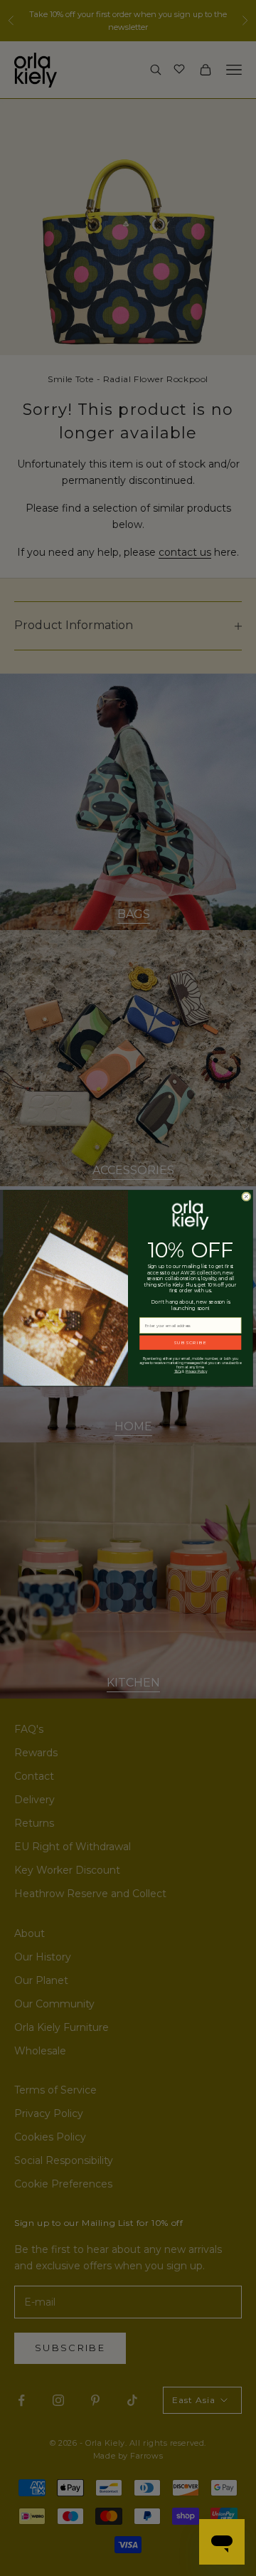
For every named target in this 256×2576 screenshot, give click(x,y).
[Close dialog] (246, 1197)
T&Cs (178, 1371)
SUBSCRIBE (190, 1343)
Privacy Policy (196, 1371)
